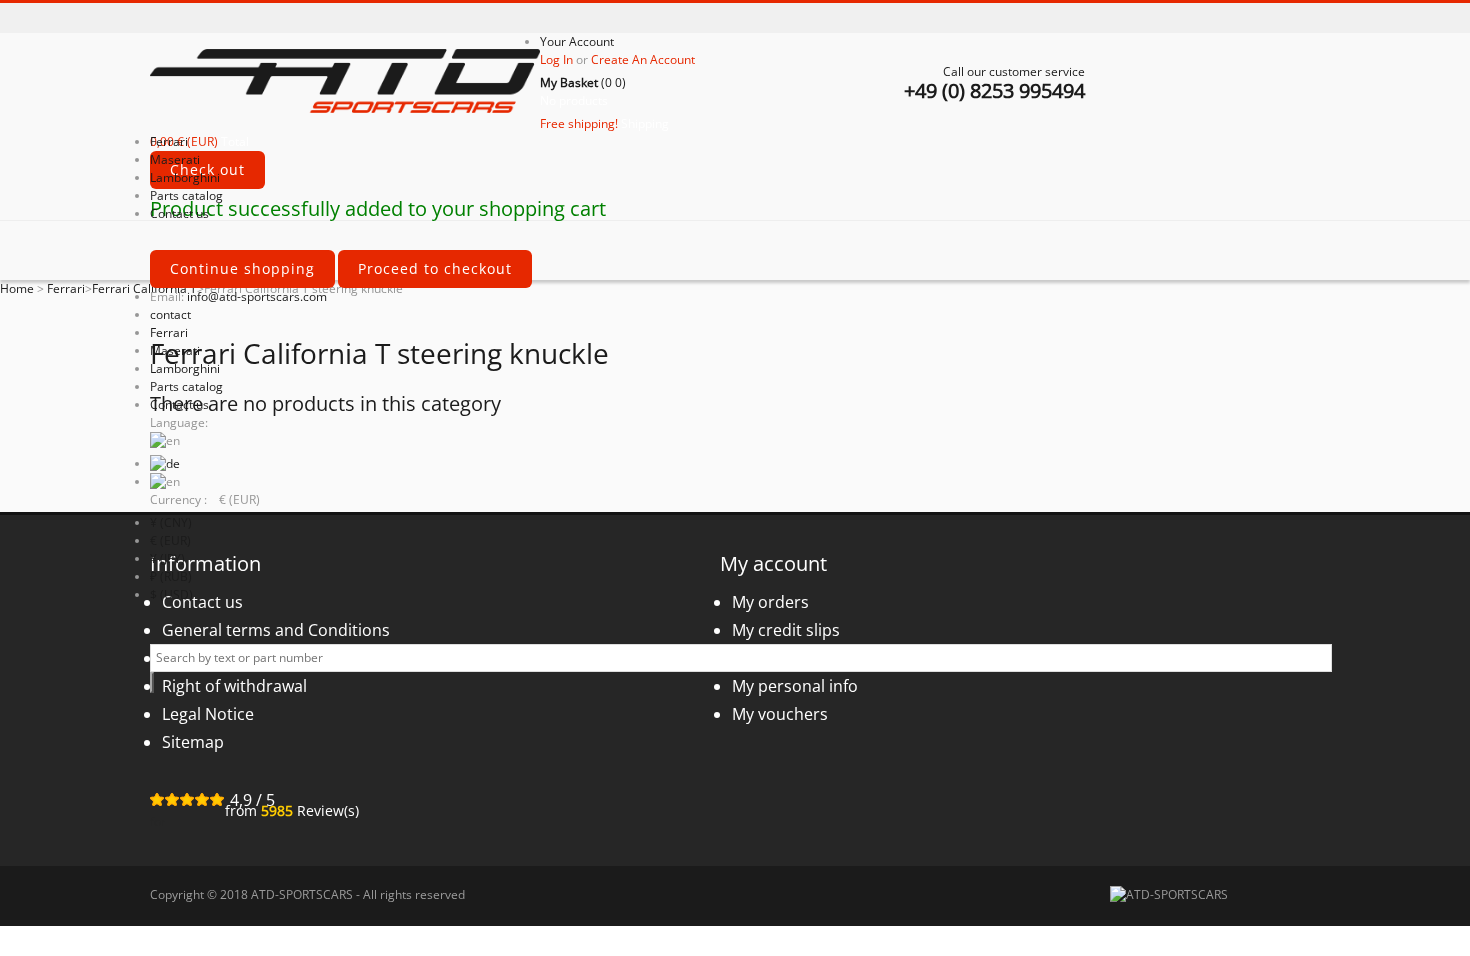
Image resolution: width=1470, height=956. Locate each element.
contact (170, 314)
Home (17, 288)
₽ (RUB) (171, 576)
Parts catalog (186, 386)
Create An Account (643, 59)
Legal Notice (208, 714)
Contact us (179, 404)
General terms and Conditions (276, 630)
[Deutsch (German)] (165, 463)
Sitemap (193, 742)
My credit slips (786, 630)
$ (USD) (171, 594)
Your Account (577, 41)
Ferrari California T (144, 288)
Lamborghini (185, 368)
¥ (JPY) (167, 558)
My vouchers (780, 714)
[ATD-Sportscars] (345, 83)
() (583, 82)
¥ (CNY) (171, 522)
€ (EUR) (170, 540)
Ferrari (169, 332)
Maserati (175, 350)
